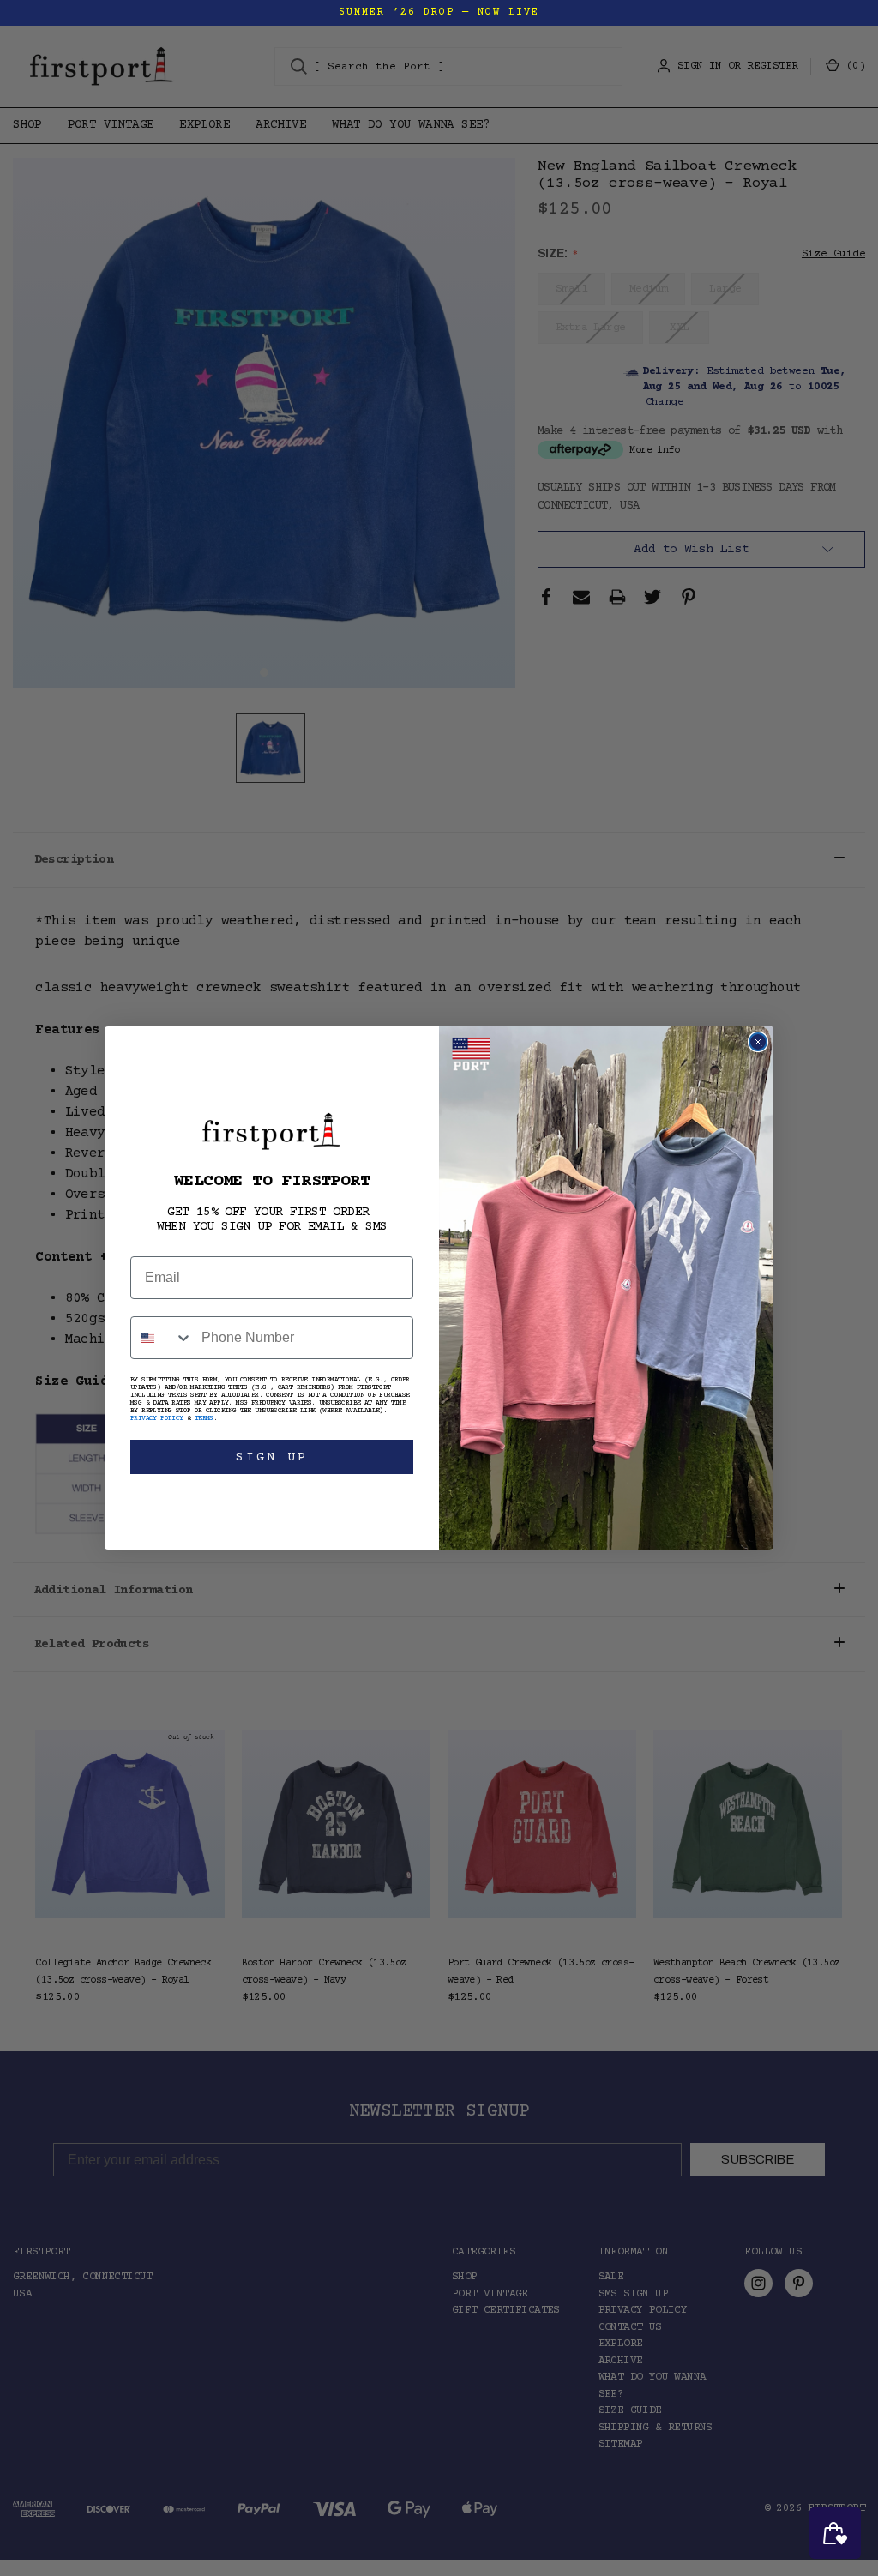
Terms (204, 1419)
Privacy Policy (157, 1419)
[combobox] (162, 1338)
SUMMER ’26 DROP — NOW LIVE (439, 12)
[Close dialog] (758, 1042)
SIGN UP (272, 1457)
